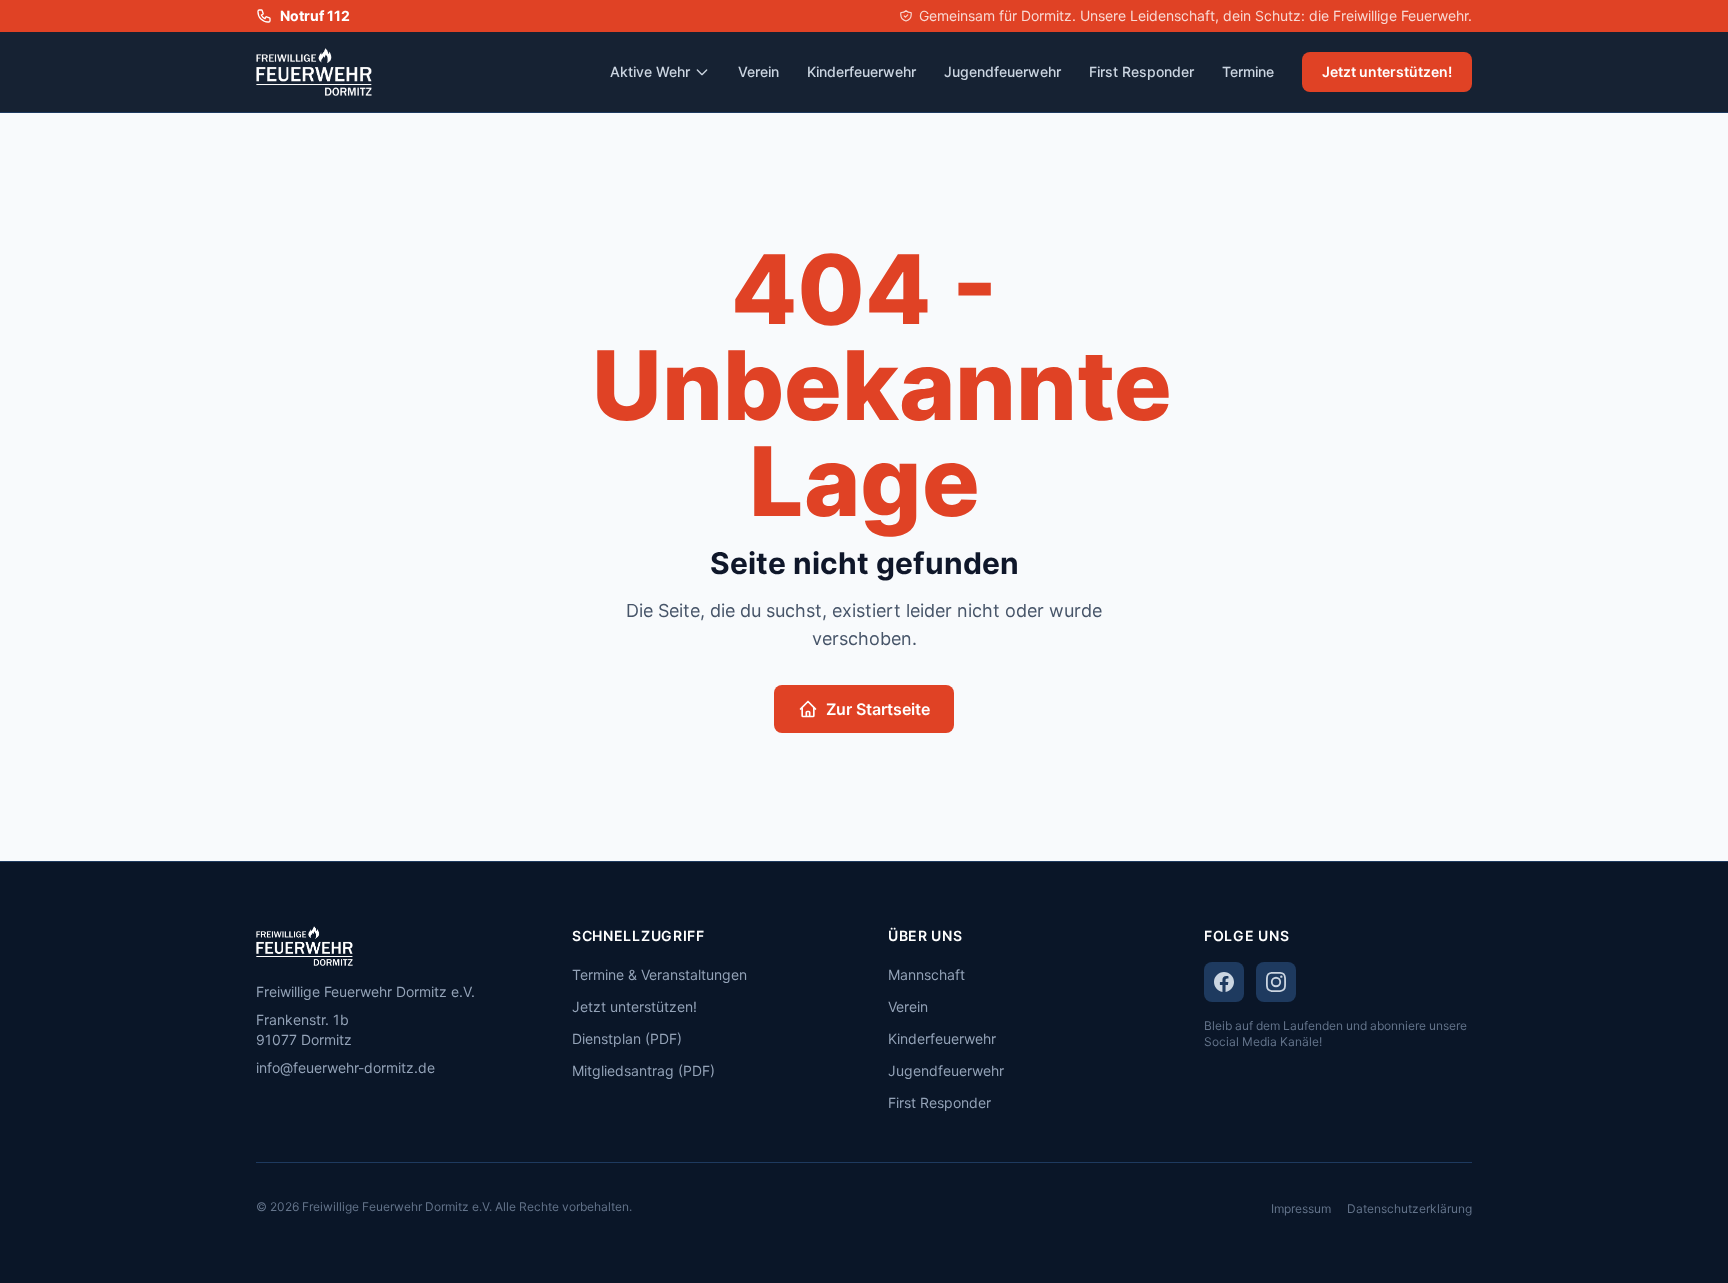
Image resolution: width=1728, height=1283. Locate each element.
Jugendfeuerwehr (1002, 71)
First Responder (1141, 71)
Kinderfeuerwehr (861, 71)
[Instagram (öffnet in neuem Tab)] (1276, 982)
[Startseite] (390, 946)
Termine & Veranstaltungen (659, 974)
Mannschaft (926, 974)
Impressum (1301, 1208)
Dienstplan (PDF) (627, 1038)
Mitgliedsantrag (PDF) (643, 1070)
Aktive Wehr (650, 71)
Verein (758, 71)
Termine (1248, 71)
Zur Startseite (878, 709)
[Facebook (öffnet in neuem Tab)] (1224, 982)
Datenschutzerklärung (1409, 1208)
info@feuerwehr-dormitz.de (345, 1067)
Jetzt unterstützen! (1387, 71)
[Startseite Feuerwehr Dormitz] (314, 72)
